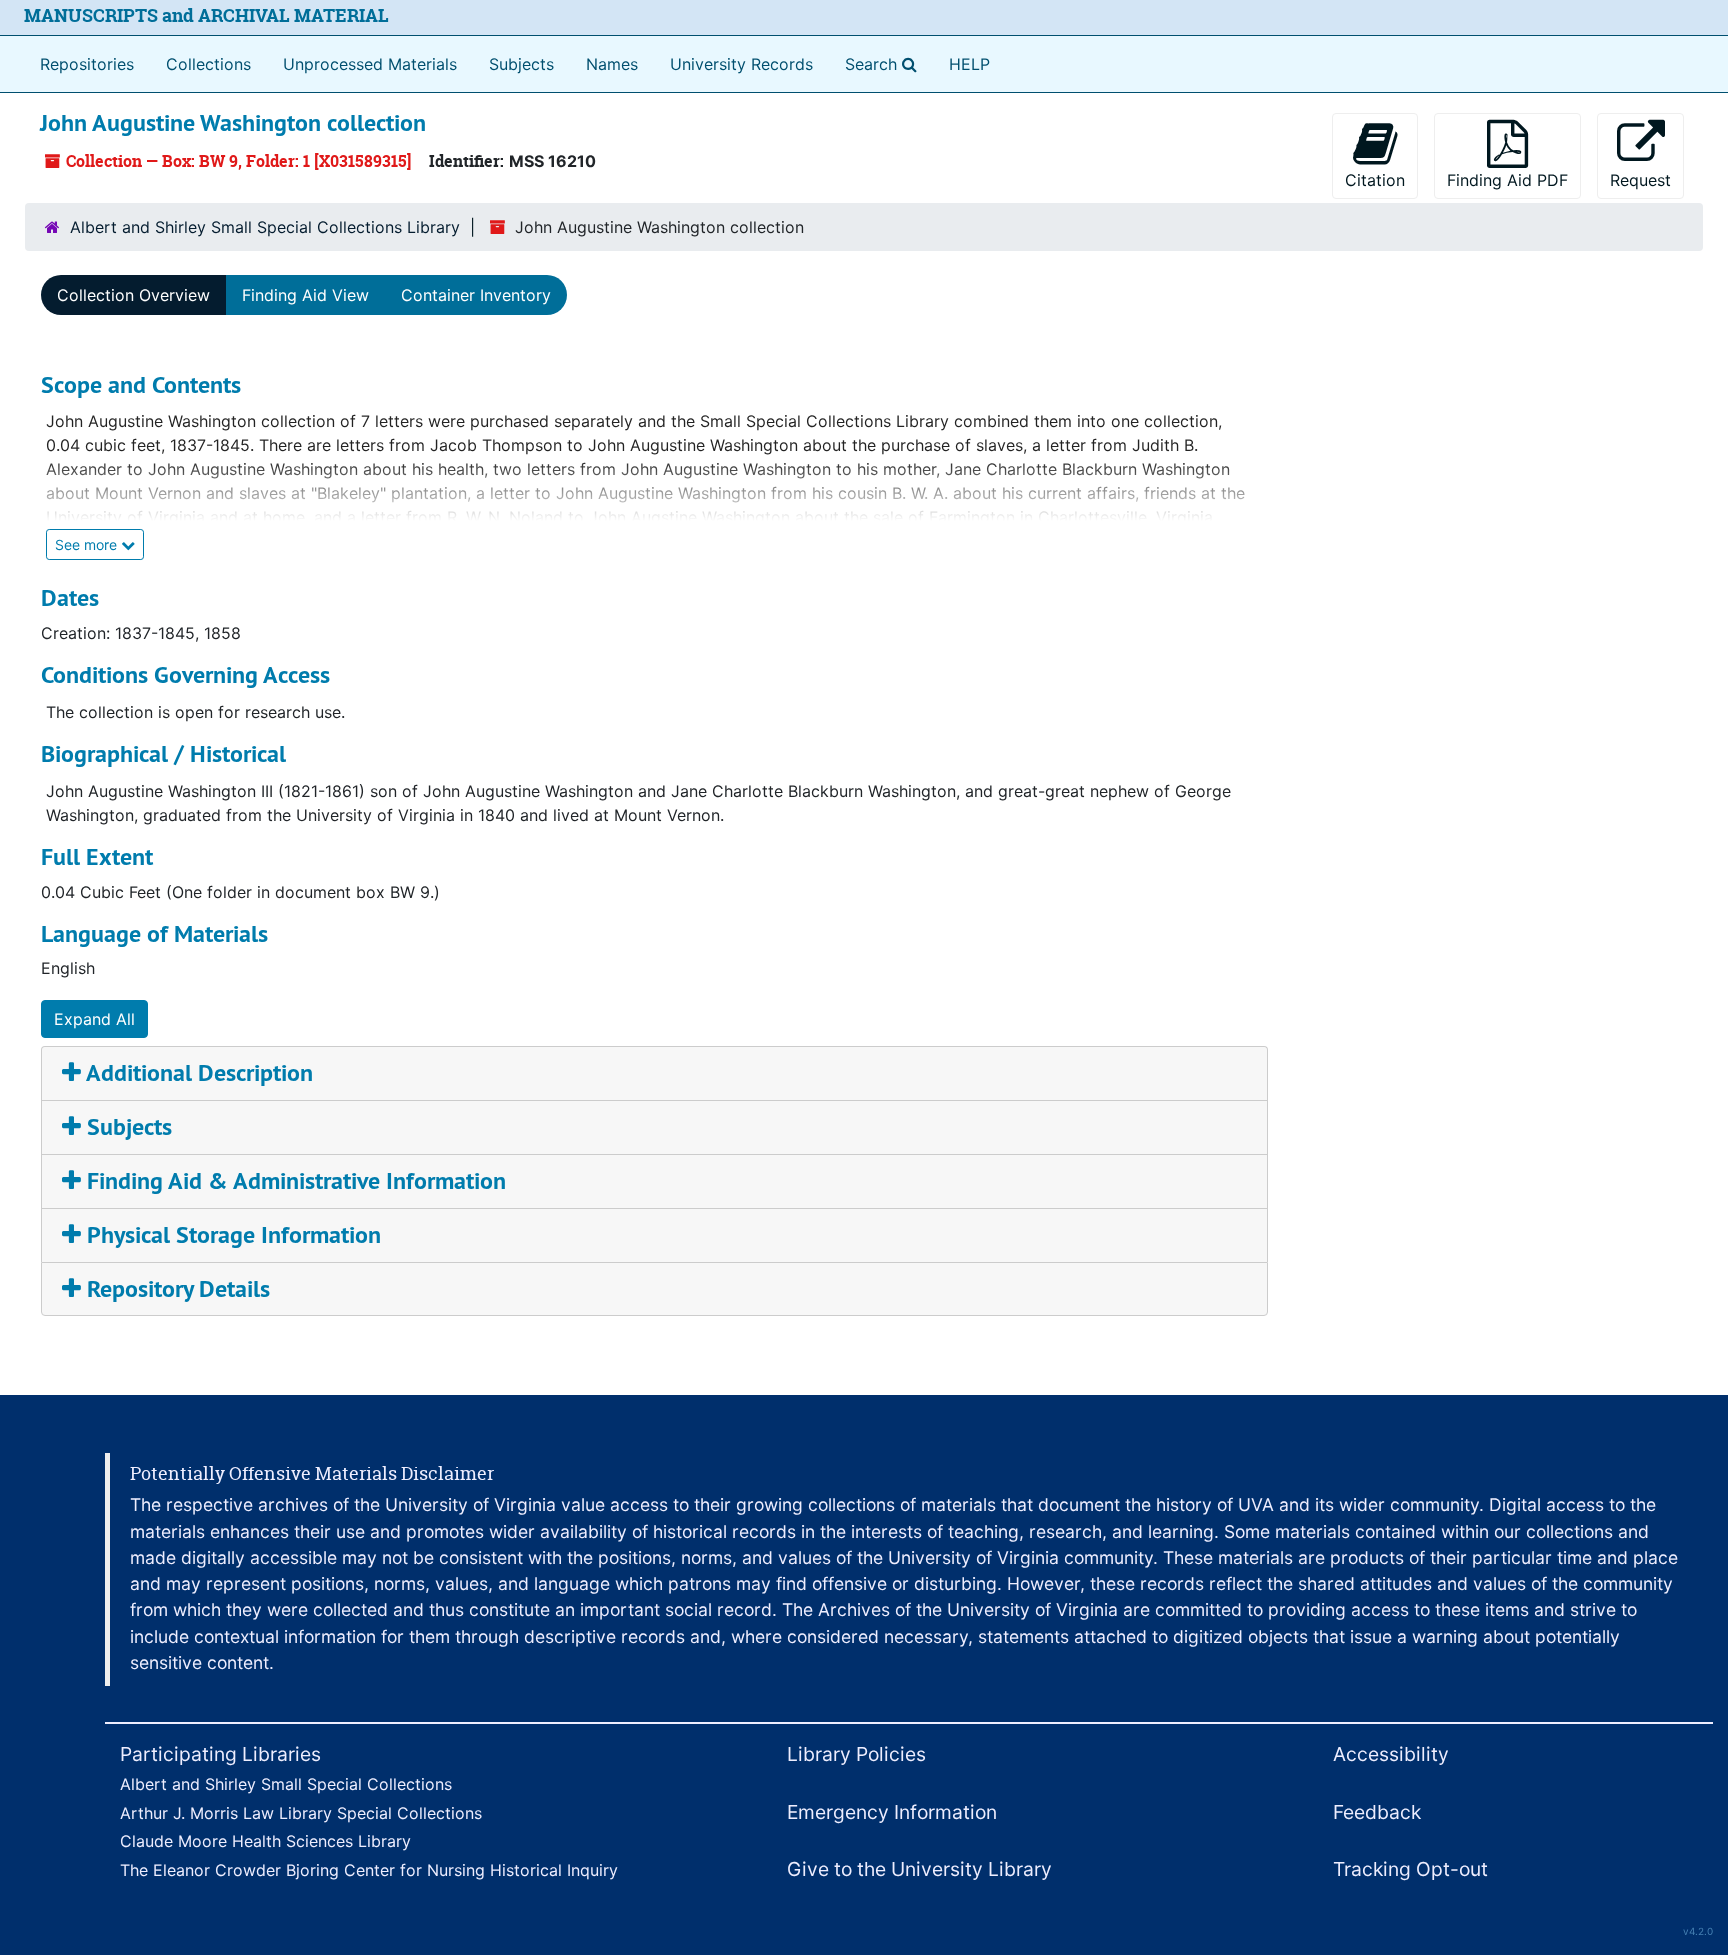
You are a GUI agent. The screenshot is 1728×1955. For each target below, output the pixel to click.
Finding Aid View (305, 295)
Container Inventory (476, 295)
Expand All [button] (94, 1019)
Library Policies (856, 1754)
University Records (741, 64)
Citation (1375, 180)
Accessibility (1391, 1754)
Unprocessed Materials (370, 64)
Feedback (1377, 1812)
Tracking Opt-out (1410, 1869)
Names (612, 64)
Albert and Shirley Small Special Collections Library (265, 227)
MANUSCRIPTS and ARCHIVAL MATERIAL (206, 15)
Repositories (87, 64)
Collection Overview (133, 295)
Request (1640, 180)
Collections (208, 64)
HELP (969, 64)
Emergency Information (892, 1812)
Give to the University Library (919, 1869)
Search (885, 63)
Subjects (521, 64)
